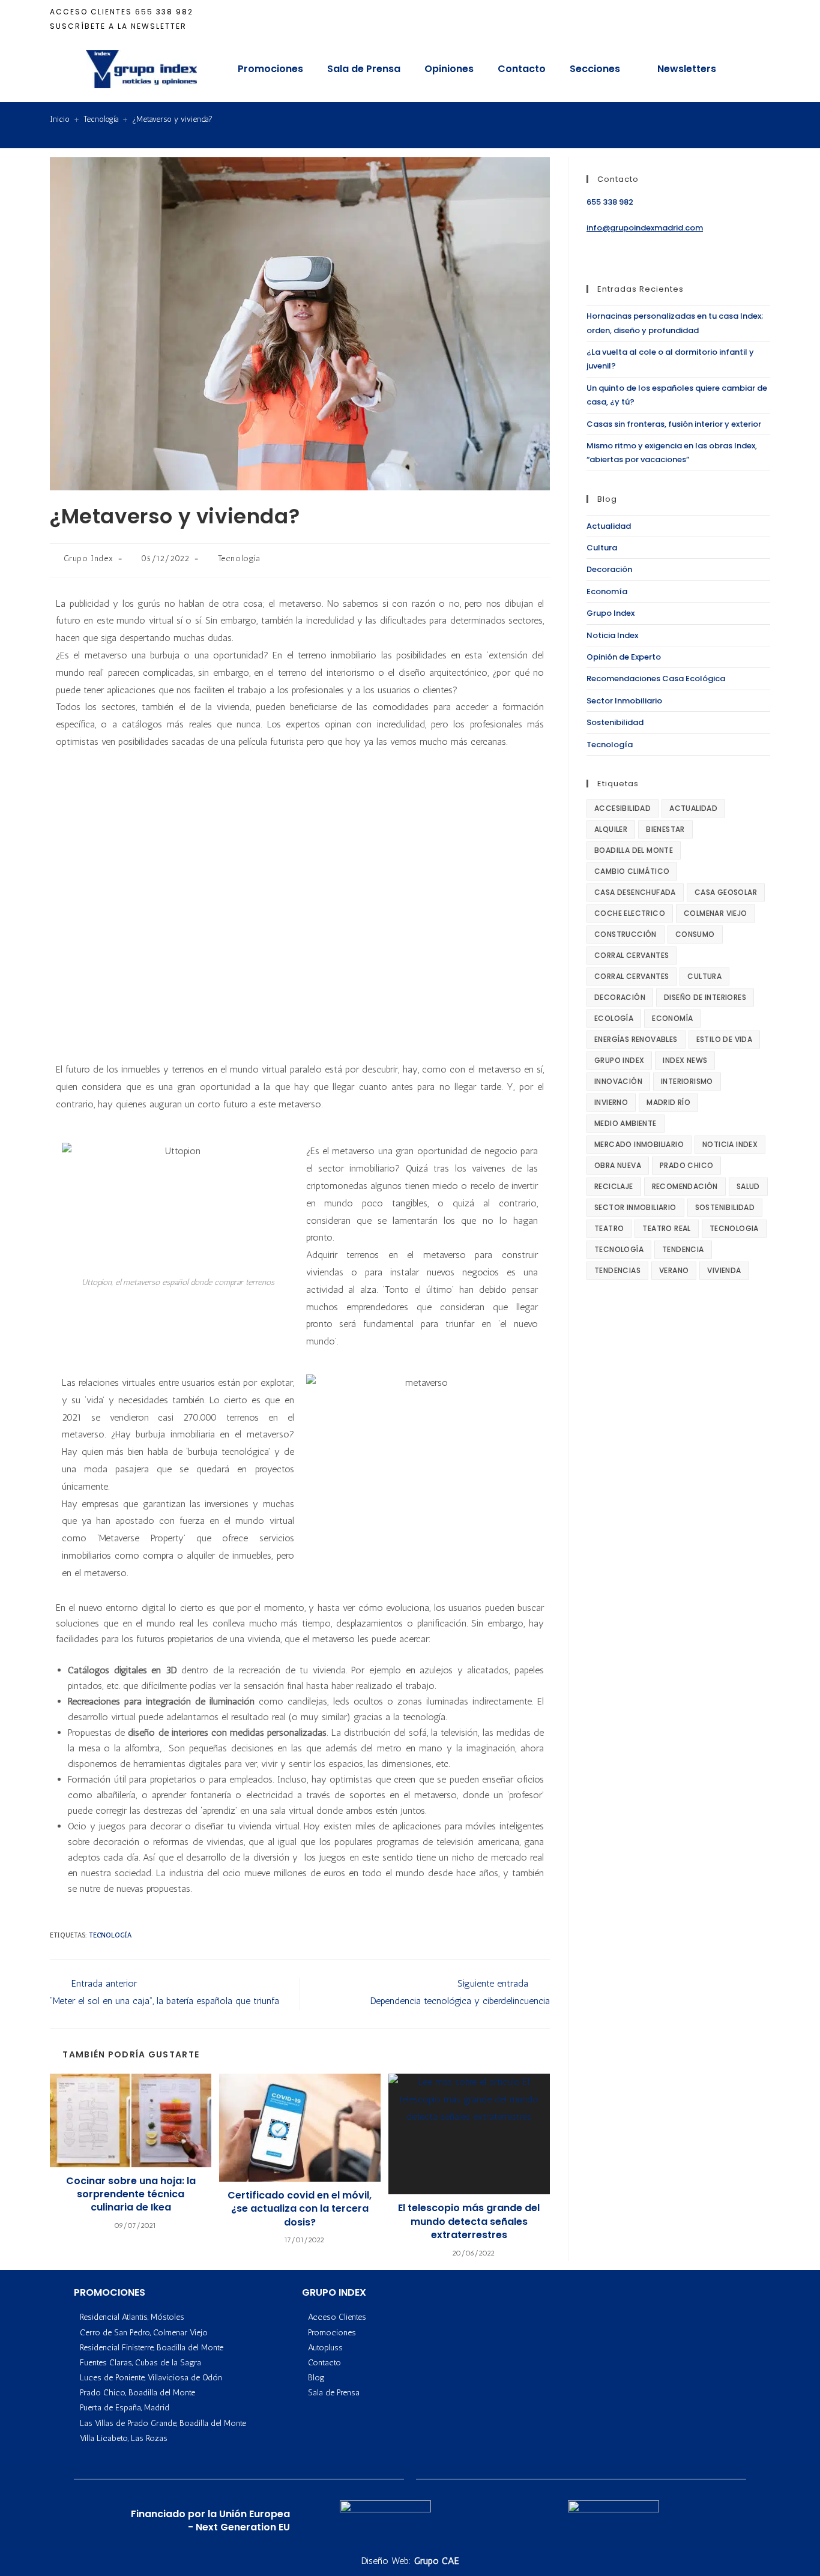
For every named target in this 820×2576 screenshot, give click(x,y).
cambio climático (632, 871)
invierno (611, 1102)
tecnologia (734, 1228)
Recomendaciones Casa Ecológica (656, 679)
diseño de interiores (705, 997)
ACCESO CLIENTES (91, 12)
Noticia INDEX (730, 1144)
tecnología (110, 1935)
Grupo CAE (437, 2561)
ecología (614, 1018)
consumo (695, 934)
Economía (607, 591)
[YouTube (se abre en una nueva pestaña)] (749, 19)
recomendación (685, 1186)
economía (672, 1018)
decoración (620, 997)
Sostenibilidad (615, 722)
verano (674, 1270)
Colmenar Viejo (716, 913)
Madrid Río (668, 1102)
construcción (626, 934)
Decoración (609, 569)
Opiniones (449, 69)
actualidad (693, 808)
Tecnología (239, 558)
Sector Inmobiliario (624, 701)
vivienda (724, 1270)
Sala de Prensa (364, 69)
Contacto (522, 69)
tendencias (617, 1270)
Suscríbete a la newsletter (118, 26)
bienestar (665, 829)
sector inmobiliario (635, 1207)
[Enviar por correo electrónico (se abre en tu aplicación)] (764, 19)
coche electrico (630, 913)
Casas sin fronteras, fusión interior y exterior (674, 424)
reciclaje (614, 1186)
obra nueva (618, 1165)
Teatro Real (666, 1228)
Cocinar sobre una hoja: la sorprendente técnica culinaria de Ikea (131, 2195)
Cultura (602, 548)
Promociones (270, 69)
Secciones (595, 69)
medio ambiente (626, 1123)
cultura (704, 976)
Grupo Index (89, 558)
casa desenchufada (635, 892)
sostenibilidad (725, 1207)
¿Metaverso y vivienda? (172, 119)
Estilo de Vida (725, 1039)
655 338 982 (164, 12)
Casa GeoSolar (726, 892)
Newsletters (687, 69)
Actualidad (609, 526)
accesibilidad (623, 808)
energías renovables (636, 1039)
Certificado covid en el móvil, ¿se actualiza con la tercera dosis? (300, 2209)
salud (748, 1186)
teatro (609, 1228)
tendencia (683, 1249)
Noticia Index (612, 635)
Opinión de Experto (624, 657)
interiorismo (687, 1081)
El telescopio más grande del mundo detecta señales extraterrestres (469, 2222)
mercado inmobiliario (639, 1144)
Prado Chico (686, 1165)
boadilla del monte (634, 850)
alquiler (611, 829)
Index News (685, 1060)
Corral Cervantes (632, 955)
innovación (618, 1081)
